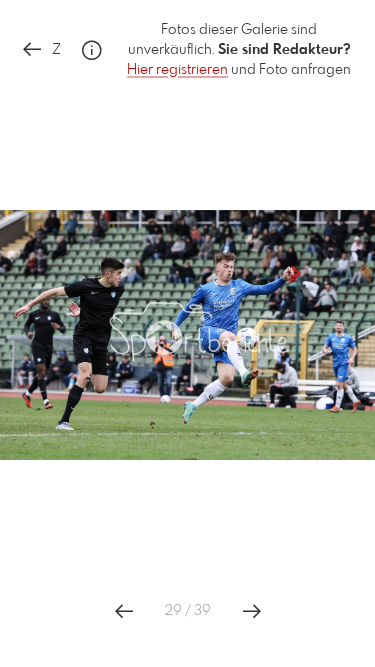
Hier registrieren (177, 70)
